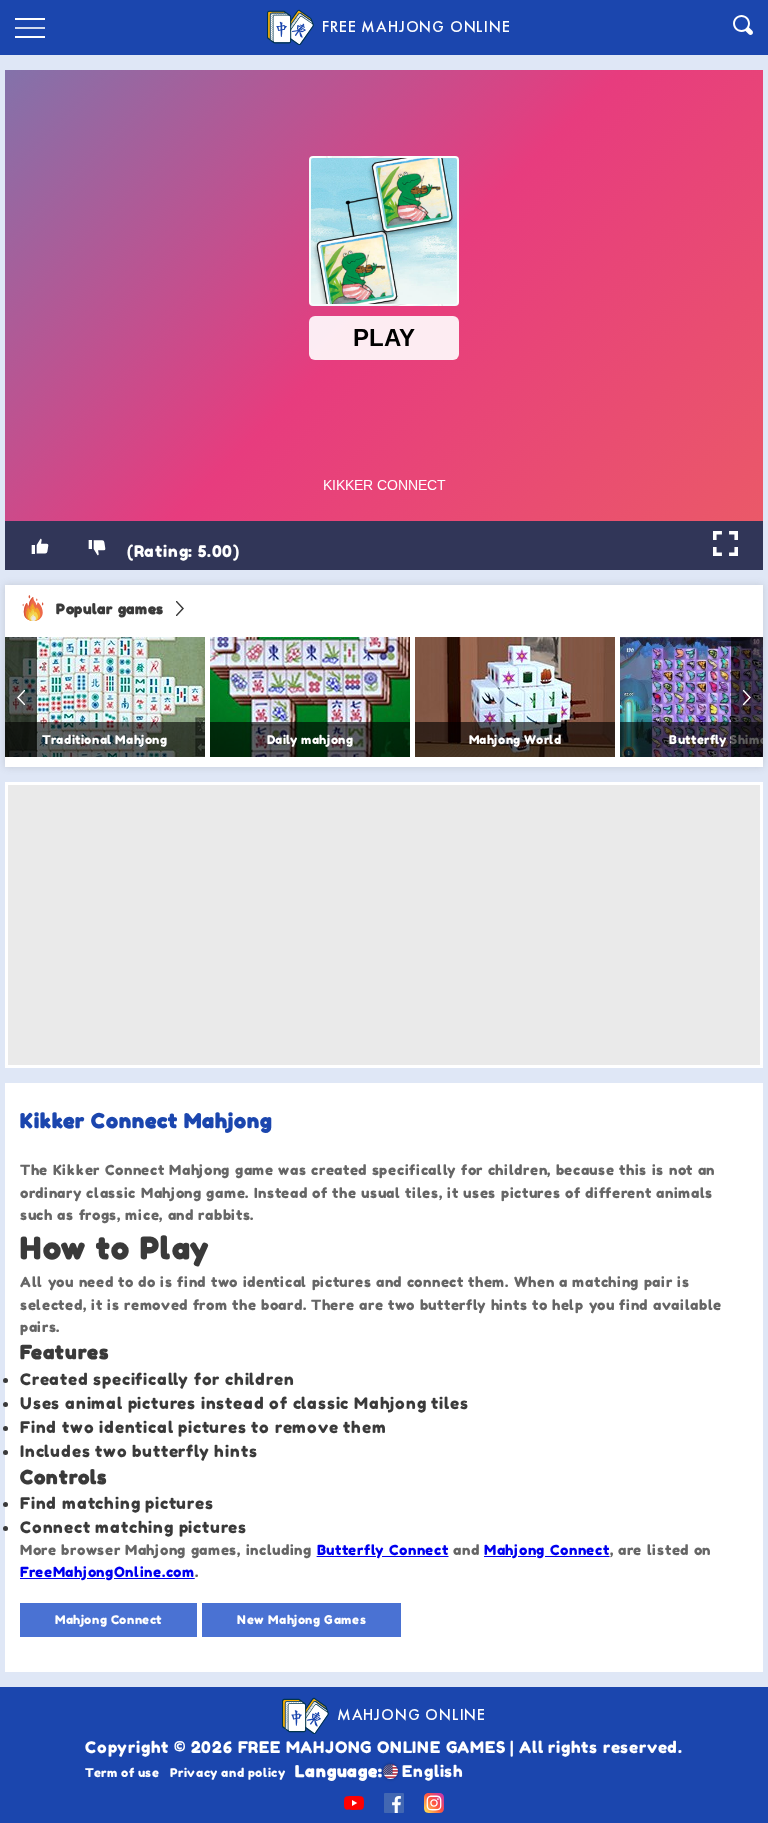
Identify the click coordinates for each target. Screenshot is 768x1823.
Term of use (122, 1772)
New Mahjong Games (301, 1619)
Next (747, 697)
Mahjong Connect (547, 1549)
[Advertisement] (384, 925)
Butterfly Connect (383, 1549)
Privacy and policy (228, 1772)
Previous (21, 697)
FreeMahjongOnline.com (107, 1571)
